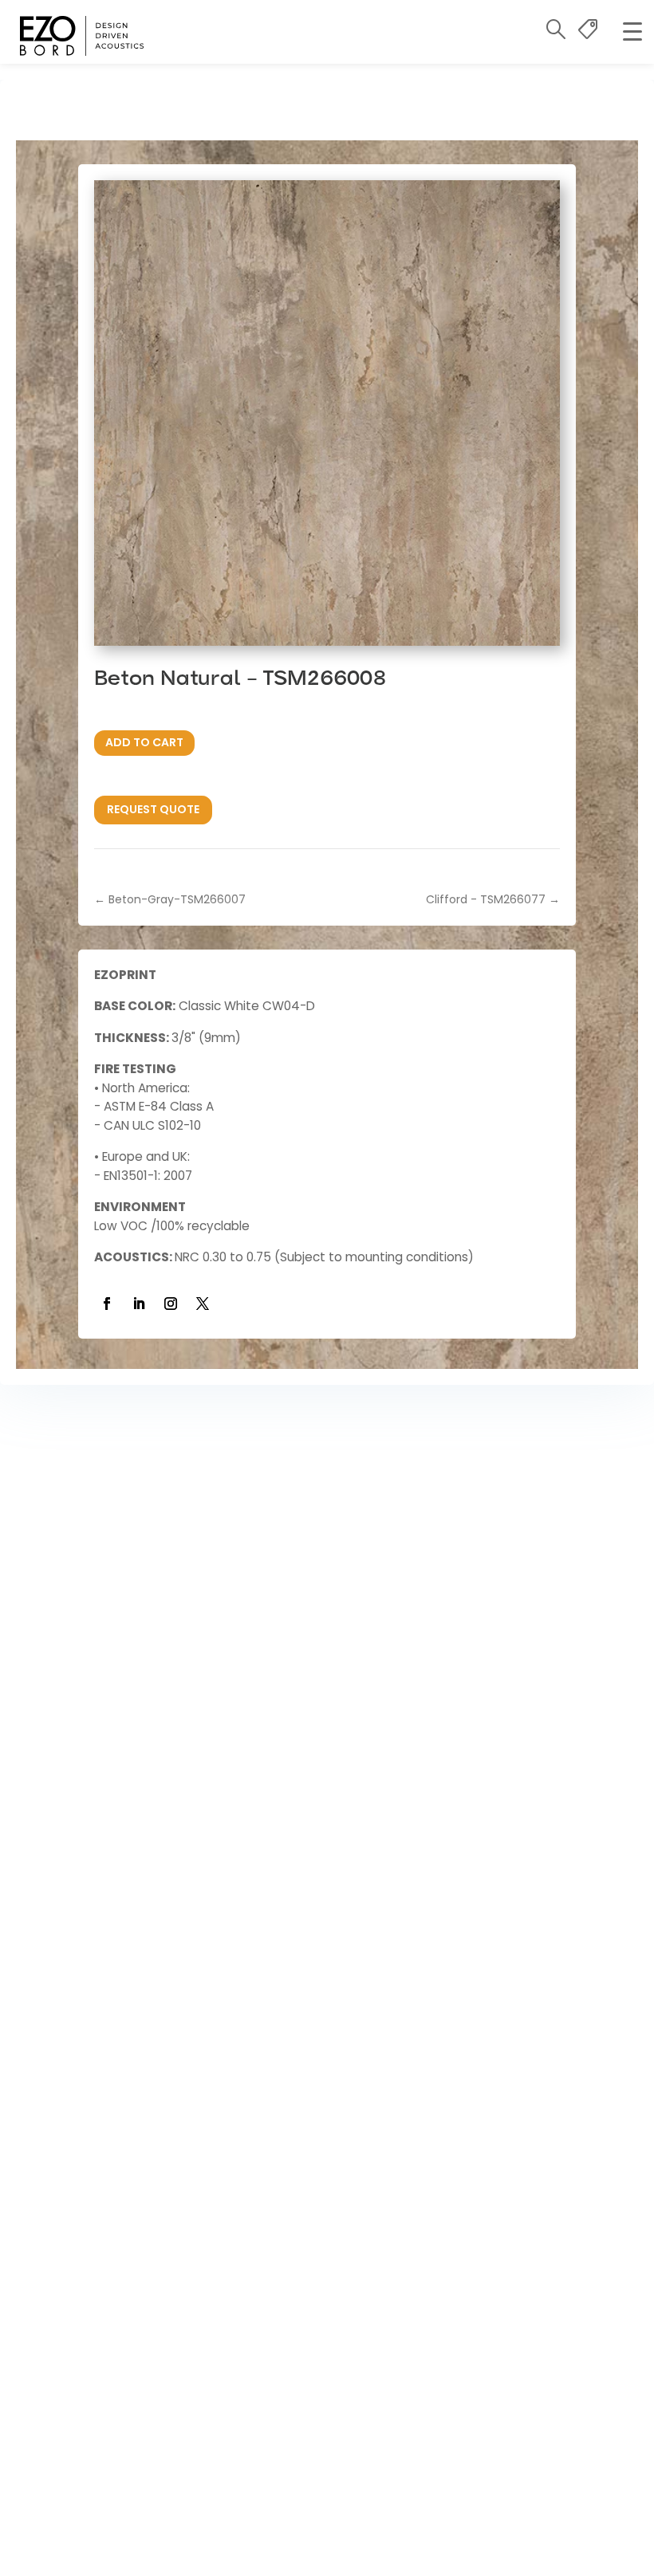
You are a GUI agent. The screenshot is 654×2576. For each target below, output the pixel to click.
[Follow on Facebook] (107, 1304)
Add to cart (144, 742)
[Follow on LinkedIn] (139, 1304)
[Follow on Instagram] (171, 1304)
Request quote (153, 809)
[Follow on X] (203, 1304)
